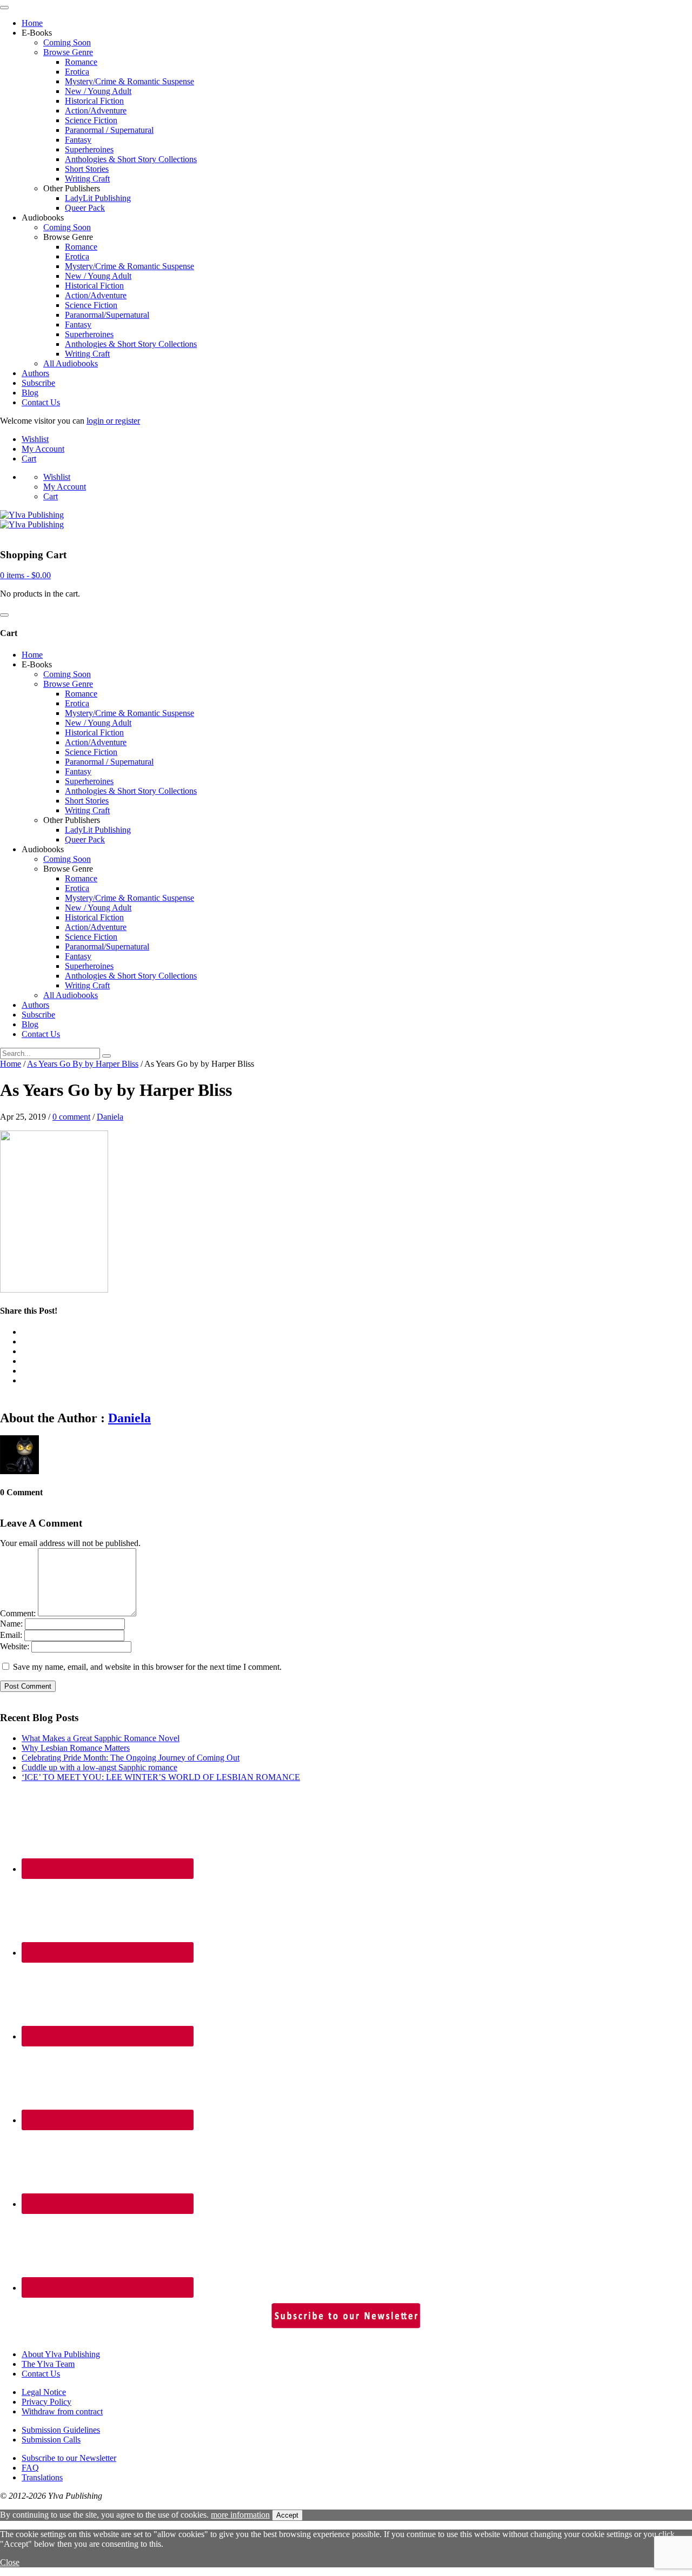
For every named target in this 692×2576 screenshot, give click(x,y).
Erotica (77, 72)
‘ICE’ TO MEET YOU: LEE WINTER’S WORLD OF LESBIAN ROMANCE (161, 1777)
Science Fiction (91, 120)
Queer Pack (85, 208)
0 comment (71, 1117)
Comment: (18, 1613)
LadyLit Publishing (98, 198)
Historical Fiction (94, 101)
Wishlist (35, 439)
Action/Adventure (96, 111)
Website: (15, 1646)
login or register (113, 421)
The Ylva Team (48, 2364)
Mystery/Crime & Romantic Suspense (129, 81)
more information (240, 2515)
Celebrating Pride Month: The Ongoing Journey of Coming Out (131, 1758)
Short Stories (87, 169)
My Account (43, 449)
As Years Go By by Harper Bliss (83, 1064)
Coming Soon (67, 42)
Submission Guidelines (61, 2430)
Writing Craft (87, 179)
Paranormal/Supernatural (107, 315)
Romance (81, 62)
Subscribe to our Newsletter (69, 2458)
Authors (35, 373)
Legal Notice (44, 2392)
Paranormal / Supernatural (109, 130)
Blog (30, 393)
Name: (11, 1624)
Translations (42, 2477)
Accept (287, 2515)
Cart (29, 459)
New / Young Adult (98, 91)
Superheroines (89, 149)
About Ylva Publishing (61, 2354)
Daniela (110, 1117)
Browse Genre (68, 52)
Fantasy (78, 140)
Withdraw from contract (62, 2411)
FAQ (30, 2468)
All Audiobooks (71, 363)
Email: (11, 1635)
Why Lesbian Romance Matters (76, 1748)
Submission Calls (51, 2440)
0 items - (25, 575)
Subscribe (38, 383)
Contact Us (41, 402)
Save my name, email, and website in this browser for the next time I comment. (147, 1667)
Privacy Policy (46, 2402)
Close (10, 2562)
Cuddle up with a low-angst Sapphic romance (99, 1767)
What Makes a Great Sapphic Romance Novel (101, 1738)
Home (32, 23)
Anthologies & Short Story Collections (131, 159)
